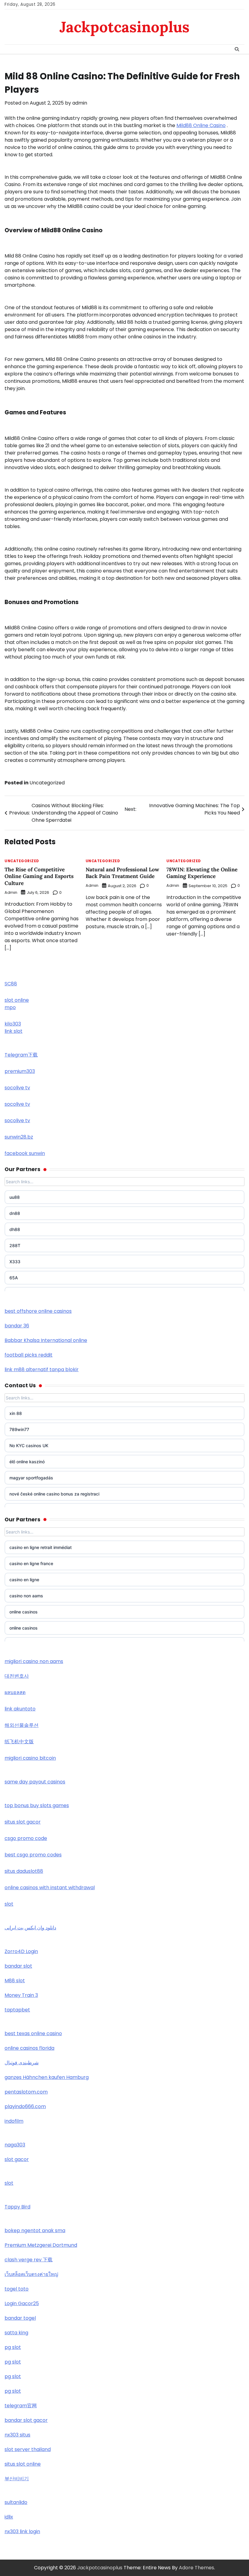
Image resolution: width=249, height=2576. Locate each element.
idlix (9, 2517)
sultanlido (16, 2502)
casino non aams (26, 1596)
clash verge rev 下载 (29, 2260)
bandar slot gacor (26, 2420)
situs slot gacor (23, 1822)
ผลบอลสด (15, 1692)
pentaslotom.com (26, 2092)
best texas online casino (33, 2033)
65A (14, 1278)
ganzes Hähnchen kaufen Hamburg (47, 2077)
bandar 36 (17, 1326)
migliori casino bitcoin (30, 1758)
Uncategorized (47, 783)
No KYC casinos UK (29, 1445)
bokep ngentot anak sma (35, 2230)
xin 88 (16, 1413)
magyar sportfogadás (31, 1478)
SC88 (11, 984)
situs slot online (23, 2464)
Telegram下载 (21, 1055)
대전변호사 (17, 1676)
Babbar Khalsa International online (46, 1340)
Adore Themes (196, 2568)
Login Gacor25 (22, 2303)
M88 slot (15, 1981)
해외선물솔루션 (22, 1725)
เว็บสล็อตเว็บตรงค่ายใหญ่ (31, 2274)
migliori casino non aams (34, 1661)
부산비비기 (17, 2479)
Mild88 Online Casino (201, 125)
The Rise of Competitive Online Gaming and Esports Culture (39, 876)
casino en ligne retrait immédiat (41, 1547)
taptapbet (17, 2010)
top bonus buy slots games (37, 1805)
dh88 (15, 1229)
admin (80, 103)
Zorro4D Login (21, 1951)
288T (15, 1245)
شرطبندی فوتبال (22, 2063)
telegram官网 (21, 2406)
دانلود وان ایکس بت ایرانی (30, 1928)
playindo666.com (25, 2106)
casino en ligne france (31, 1563)
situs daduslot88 (24, 1871)
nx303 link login (22, 2531)
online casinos (24, 1612)
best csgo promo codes (33, 1855)
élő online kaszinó (27, 1462)
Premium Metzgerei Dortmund (41, 2245)
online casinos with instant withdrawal (50, 1888)
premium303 (20, 1071)
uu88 (15, 1197)
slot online (17, 1000)
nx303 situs (17, 2435)
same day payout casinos (35, 1782)
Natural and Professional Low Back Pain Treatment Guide (122, 873)
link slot (14, 1031)
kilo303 (13, 1024)
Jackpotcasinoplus (124, 27)
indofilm (14, 2121)
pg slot (13, 2347)
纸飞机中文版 (19, 1742)
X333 (15, 1262)
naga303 (15, 2145)
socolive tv (17, 1088)
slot (9, 1904)
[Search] (237, 49)
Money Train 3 (21, 1995)
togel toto (17, 2289)
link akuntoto (20, 1709)
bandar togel (20, 2318)
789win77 (19, 1429)
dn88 (15, 1213)
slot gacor (17, 2159)
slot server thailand (28, 2449)
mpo (10, 1007)
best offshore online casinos (38, 1311)
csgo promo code (26, 1838)
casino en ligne (24, 1580)
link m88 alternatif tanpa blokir (42, 1369)
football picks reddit (29, 1355)
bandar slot (18, 1966)
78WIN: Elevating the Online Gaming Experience (202, 873)
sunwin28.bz (19, 1137)
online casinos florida (29, 2048)
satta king (16, 2333)
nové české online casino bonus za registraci (54, 1494)
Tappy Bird (17, 2207)
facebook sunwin (25, 1153)
